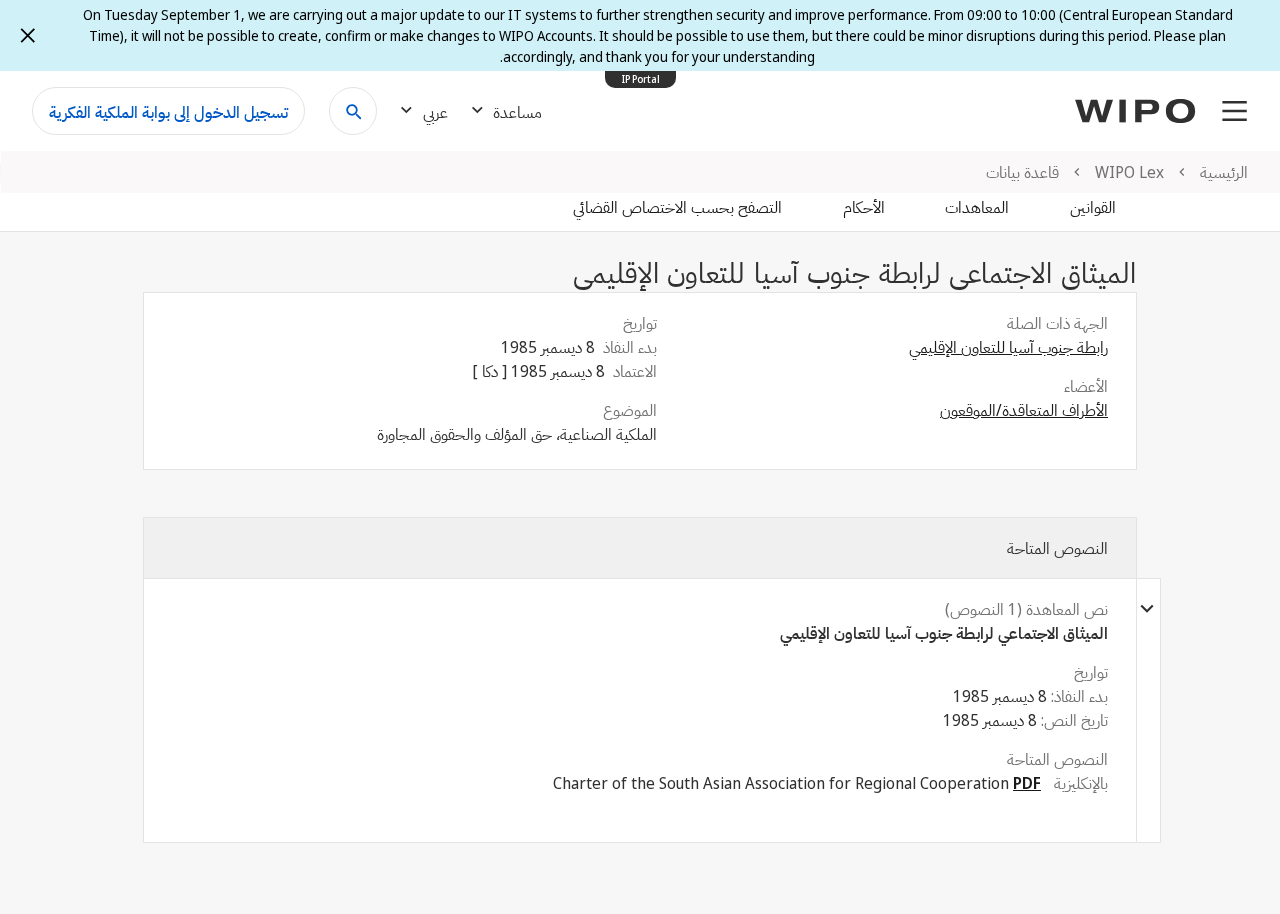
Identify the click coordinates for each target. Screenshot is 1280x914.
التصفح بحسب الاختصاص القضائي (677, 207)
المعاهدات (977, 207)
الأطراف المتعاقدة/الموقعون (1024, 410)
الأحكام (864, 207)
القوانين (1093, 207)
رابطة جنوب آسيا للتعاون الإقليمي (1008, 347)
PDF (1027, 783)
